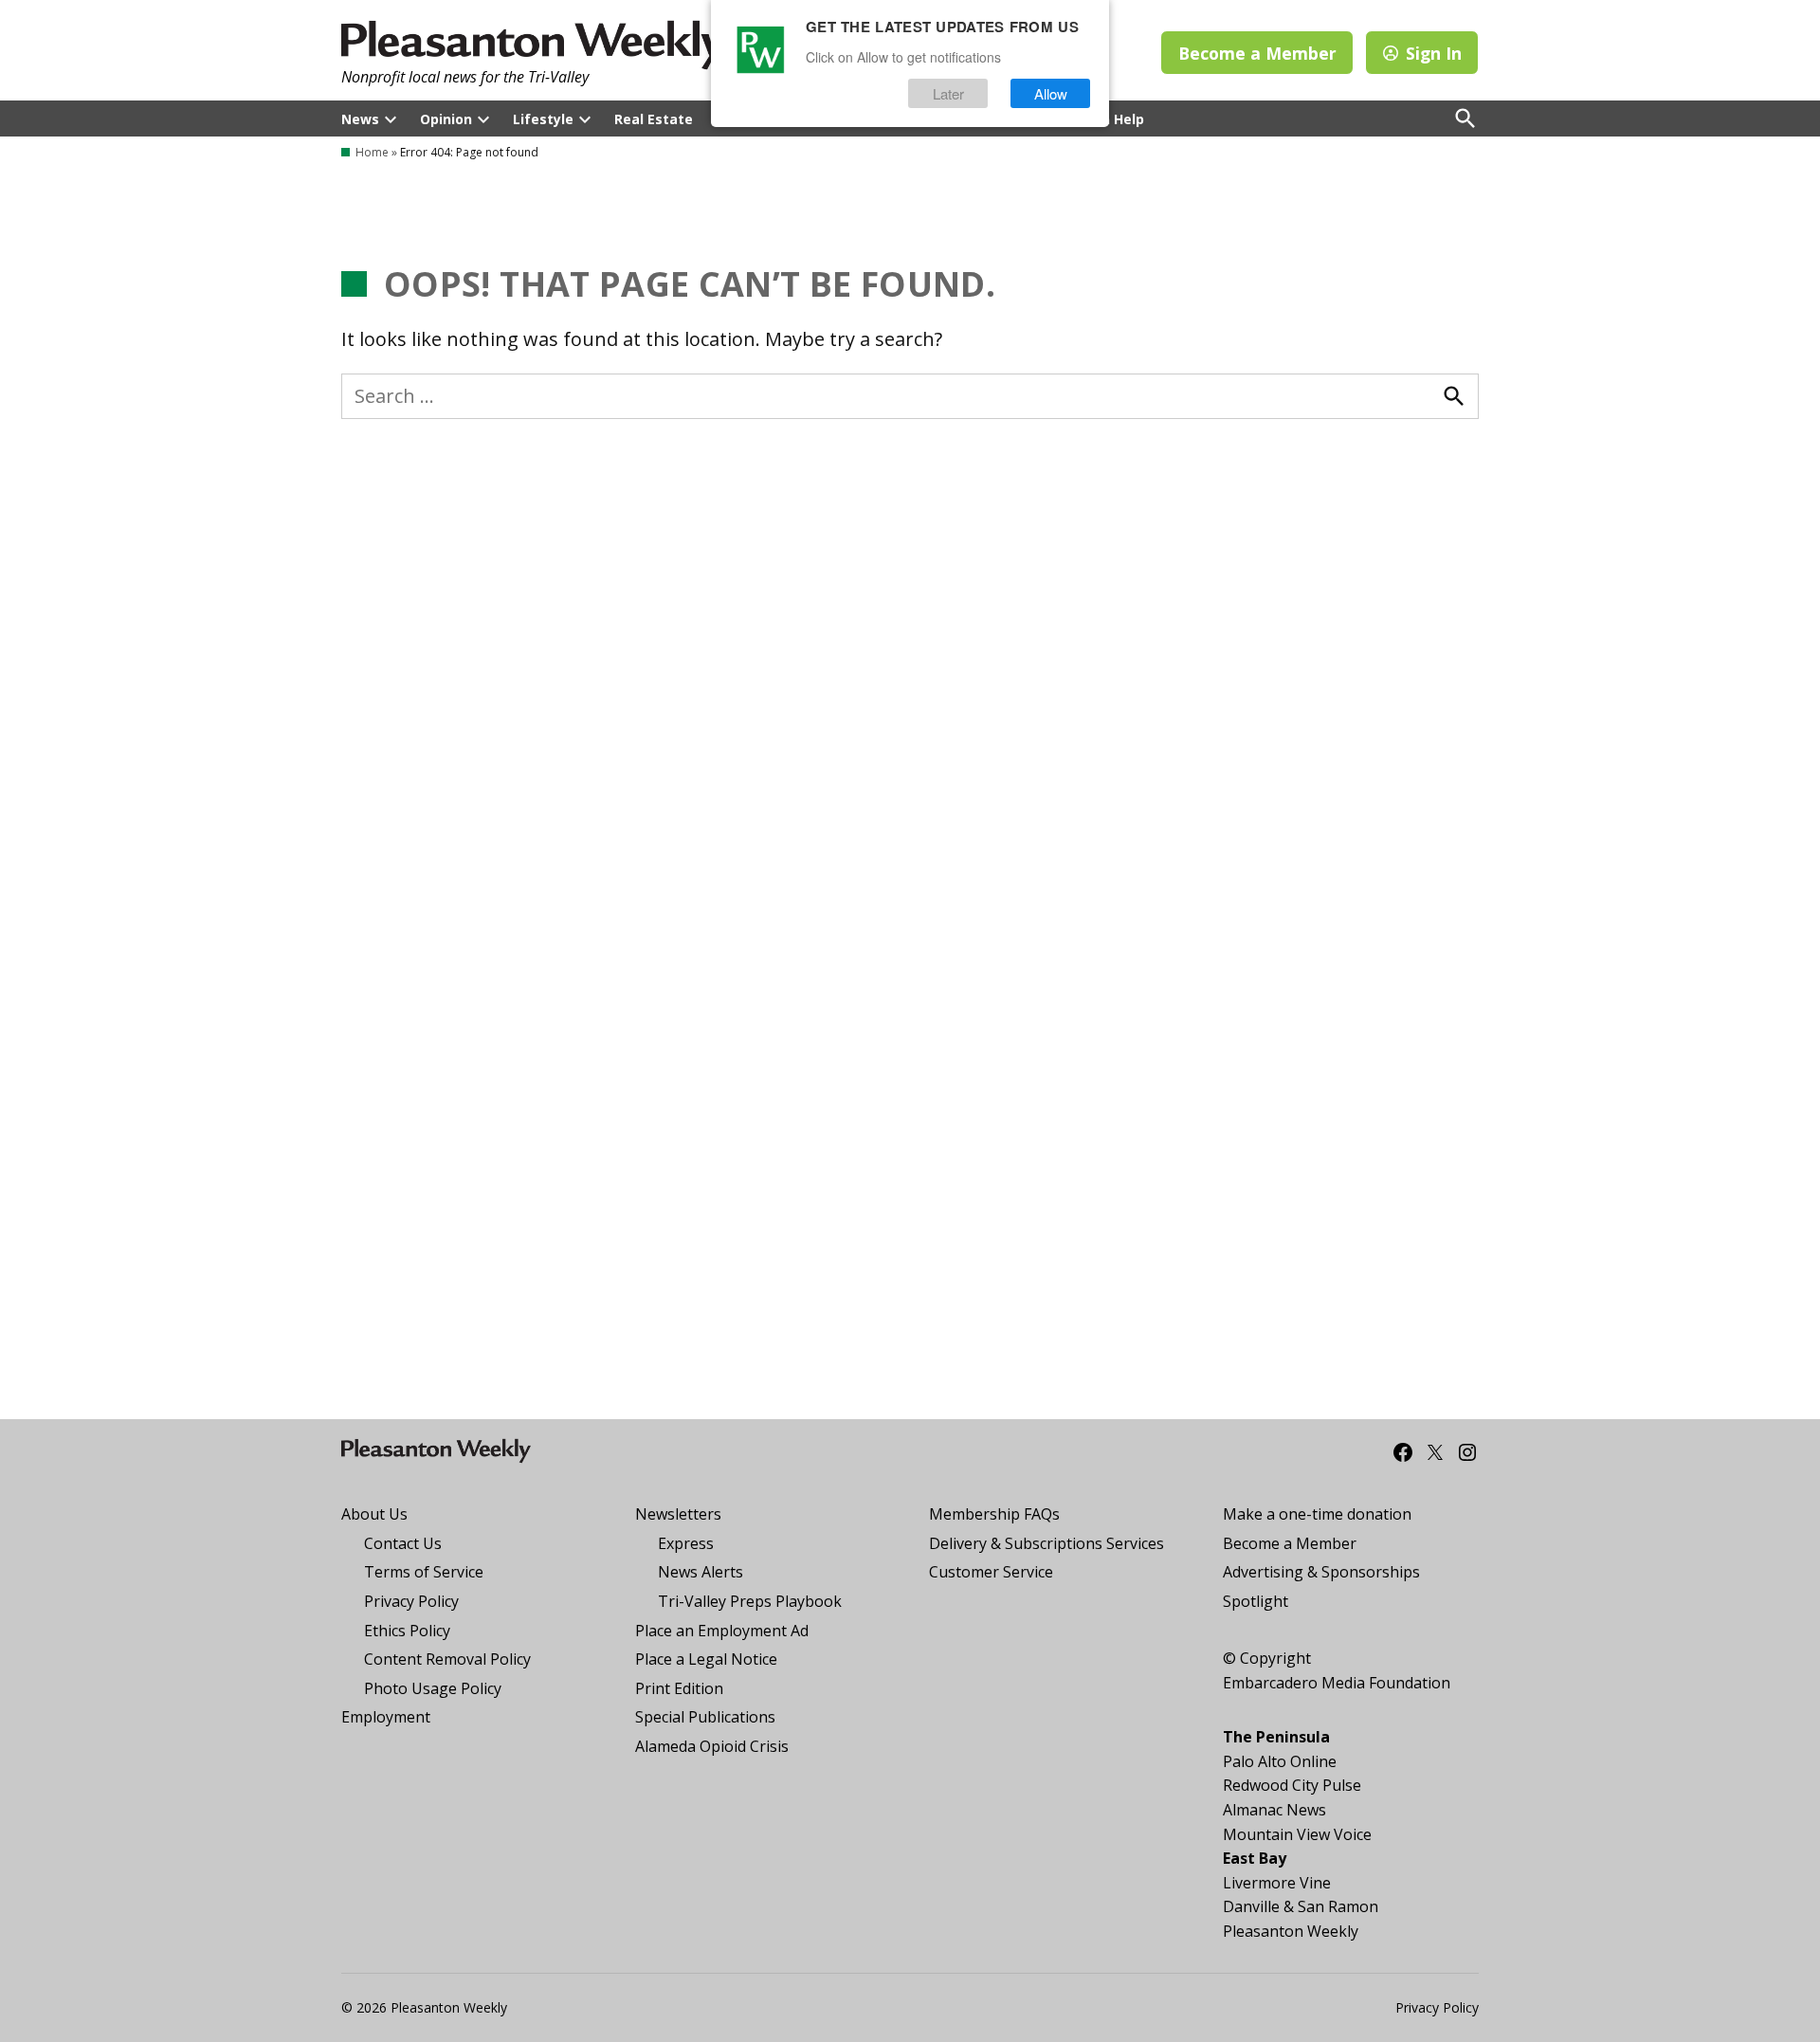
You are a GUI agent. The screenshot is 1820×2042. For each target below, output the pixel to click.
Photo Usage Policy (433, 1688)
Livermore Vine (1277, 1883)
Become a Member (1257, 53)
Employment (386, 1717)
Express (686, 1543)
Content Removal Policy (447, 1659)
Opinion (446, 119)
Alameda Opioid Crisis (712, 1746)
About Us (374, 1514)
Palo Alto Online (1280, 1761)
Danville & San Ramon (1301, 1906)
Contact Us (403, 1543)
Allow (1051, 93)
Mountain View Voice (1297, 1834)
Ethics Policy (407, 1631)
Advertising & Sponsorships (1321, 1572)
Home (372, 152)
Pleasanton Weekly (1291, 1931)
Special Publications (705, 1717)
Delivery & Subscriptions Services (1046, 1543)
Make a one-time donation (1317, 1514)
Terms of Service (424, 1572)
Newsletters (678, 1514)
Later (948, 93)
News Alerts (701, 1572)
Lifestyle (543, 119)
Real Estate (654, 119)
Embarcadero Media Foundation (1337, 1683)
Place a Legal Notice (706, 1659)
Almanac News (1274, 1810)
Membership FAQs (994, 1514)
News (360, 119)
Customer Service (991, 1572)
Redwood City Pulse (1292, 1785)
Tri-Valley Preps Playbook (750, 1601)
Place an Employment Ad (722, 1631)
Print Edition (679, 1688)
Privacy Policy (411, 1601)
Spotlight (1256, 1601)
